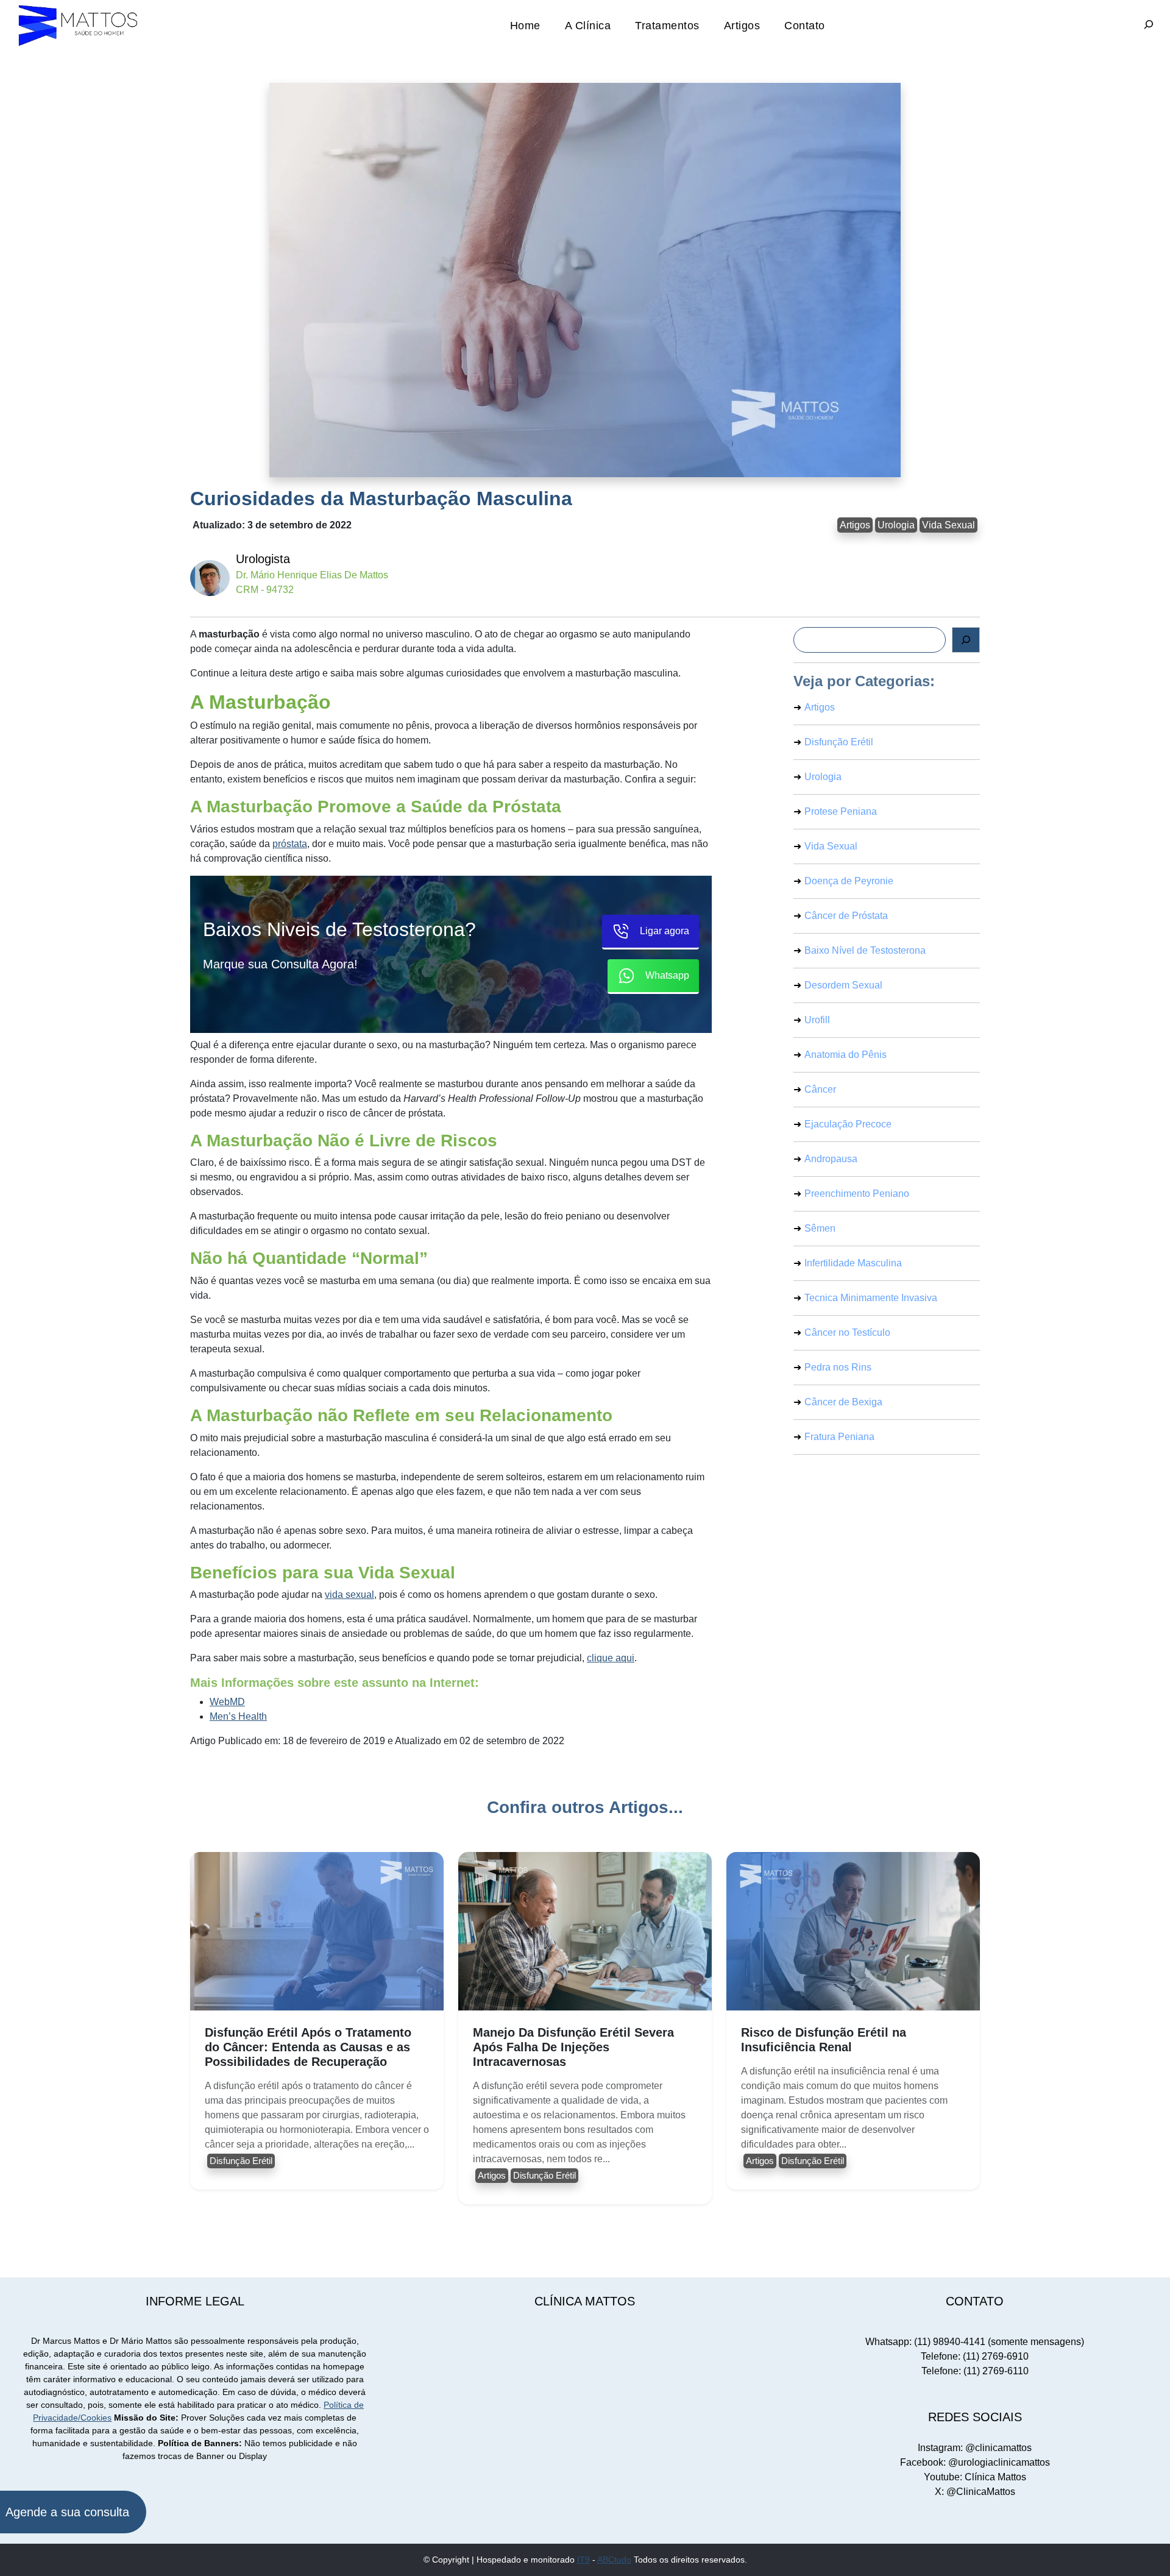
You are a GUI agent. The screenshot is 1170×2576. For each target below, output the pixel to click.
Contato (805, 25)
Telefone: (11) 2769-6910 (975, 2356)
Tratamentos (667, 25)
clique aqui (611, 1658)
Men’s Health (238, 1716)
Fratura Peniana (839, 1437)
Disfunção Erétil (839, 742)
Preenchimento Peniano (857, 1194)
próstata (290, 844)
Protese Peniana (841, 811)
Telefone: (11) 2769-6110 (975, 2371)
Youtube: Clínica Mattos (975, 2477)
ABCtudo (614, 2560)
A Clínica (588, 25)
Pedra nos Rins (838, 1367)
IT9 (583, 2560)
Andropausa (831, 1159)
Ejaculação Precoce (848, 1124)
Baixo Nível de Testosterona (865, 950)
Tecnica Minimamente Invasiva (871, 1298)
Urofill (817, 1020)
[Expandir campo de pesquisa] (1149, 26)
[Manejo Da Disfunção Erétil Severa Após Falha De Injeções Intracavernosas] (585, 1931)
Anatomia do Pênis (846, 1055)
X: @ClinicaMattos (975, 2492)
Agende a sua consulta (67, 2512)
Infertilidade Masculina (853, 1263)
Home (525, 25)
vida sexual (349, 1595)
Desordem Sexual (843, 985)
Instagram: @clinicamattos (975, 2448)
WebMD (227, 1702)
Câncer (820, 1089)
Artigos (742, 25)
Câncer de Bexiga (843, 1402)
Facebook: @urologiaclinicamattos (975, 2462)
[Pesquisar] (966, 640)
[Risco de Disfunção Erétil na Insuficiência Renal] (853, 1931)
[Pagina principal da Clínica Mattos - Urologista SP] (79, 25)
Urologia (896, 525)
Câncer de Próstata (846, 916)
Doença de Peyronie (849, 881)
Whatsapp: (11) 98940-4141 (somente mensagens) (975, 2342)
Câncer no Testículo (847, 1332)
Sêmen (820, 1228)
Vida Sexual (948, 525)
